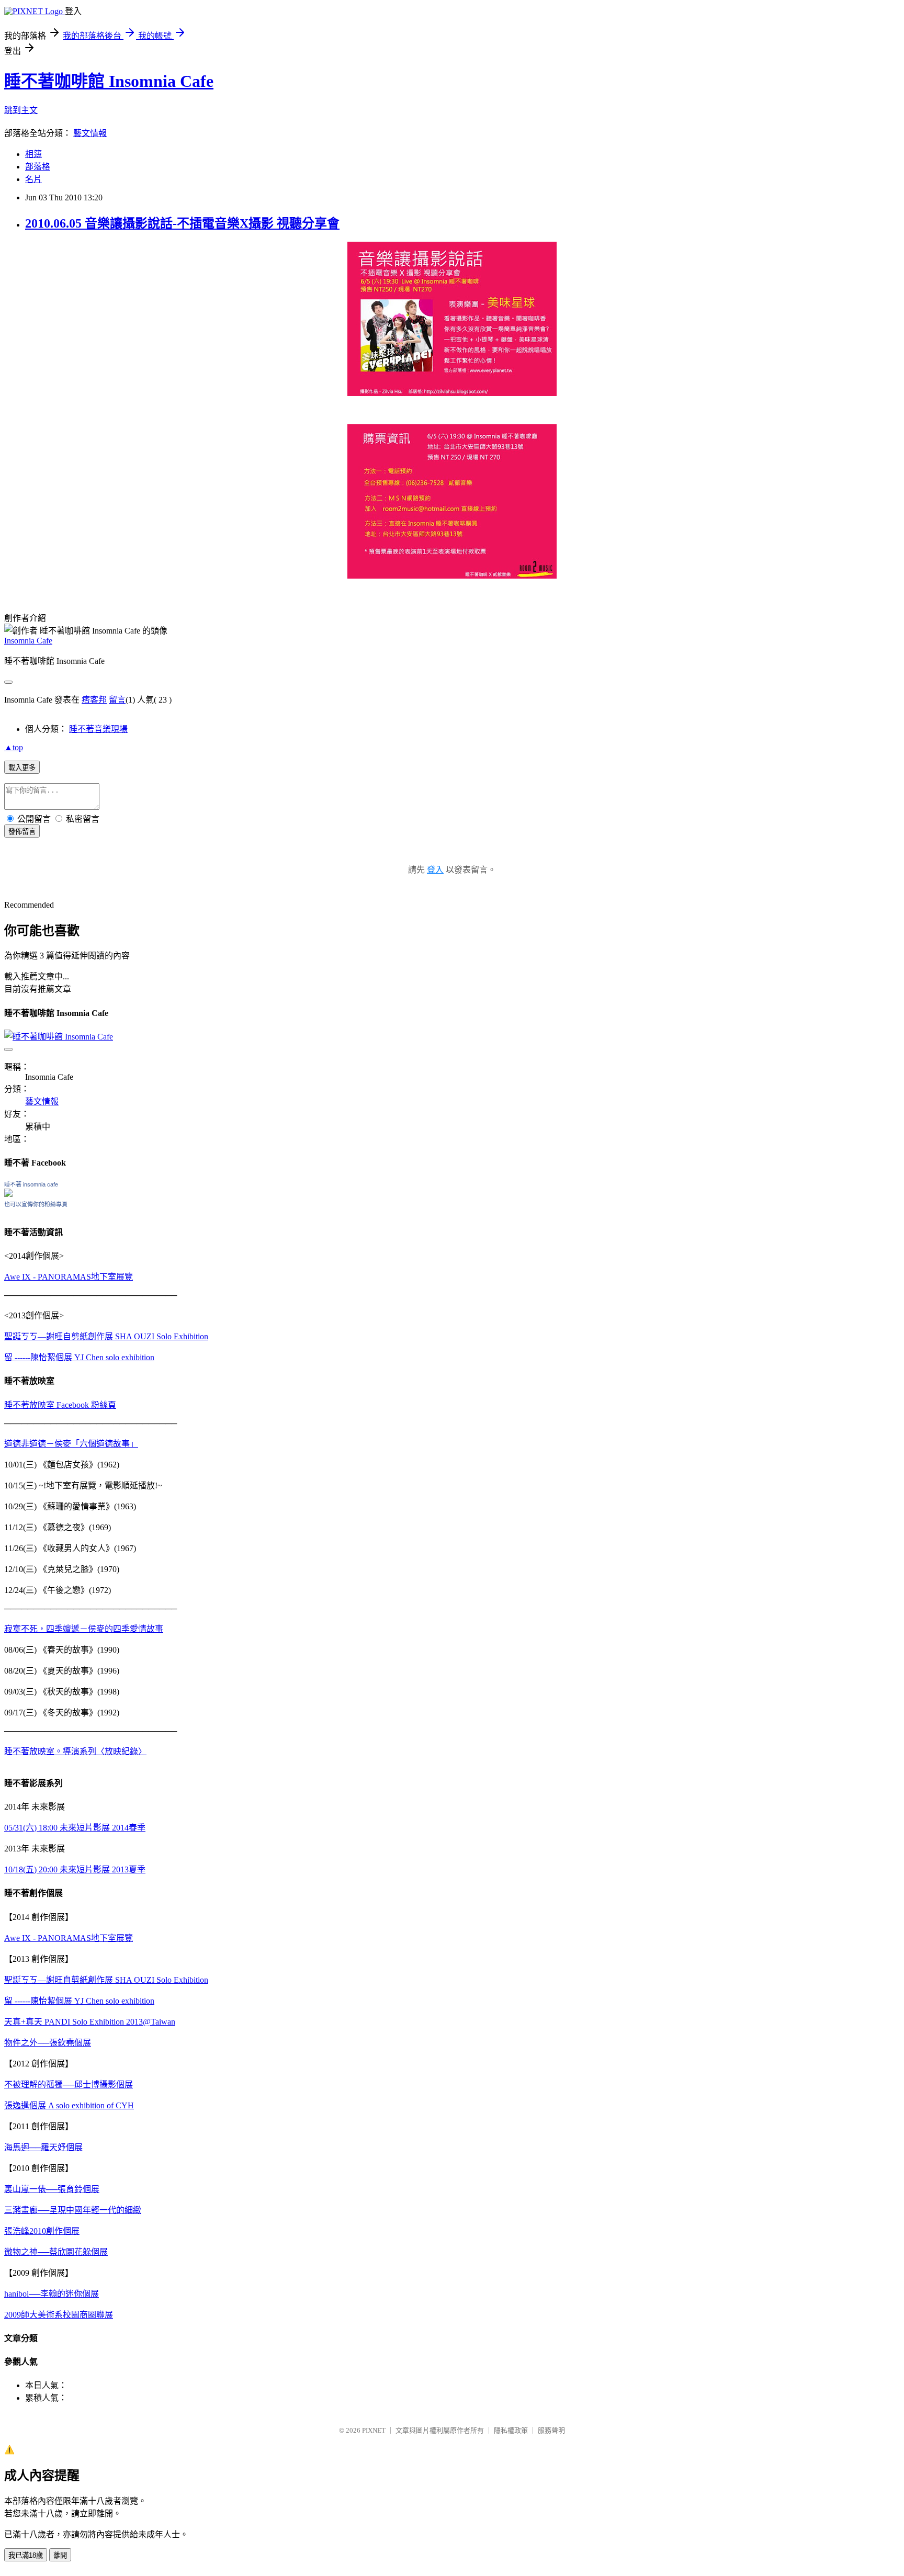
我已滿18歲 (26, 2555)
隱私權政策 (511, 2430)
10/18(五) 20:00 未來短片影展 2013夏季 (75, 1869)
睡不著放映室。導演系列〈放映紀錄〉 (75, 1751)
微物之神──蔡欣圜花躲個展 (56, 2252)
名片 (33, 179)
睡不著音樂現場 (98, 729)
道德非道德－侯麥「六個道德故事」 (71, 1444)
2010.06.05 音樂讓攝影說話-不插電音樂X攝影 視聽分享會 (182, 223)
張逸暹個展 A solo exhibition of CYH (69, 2105)
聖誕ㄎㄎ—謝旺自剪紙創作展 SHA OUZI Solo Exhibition (106, 1336)
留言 (117, 700)
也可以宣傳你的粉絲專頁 (36, 1204)
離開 (60, 2555)
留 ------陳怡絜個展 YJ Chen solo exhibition (79, 1357)
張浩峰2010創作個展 (42, 2231)
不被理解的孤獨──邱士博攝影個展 (69, 2084)
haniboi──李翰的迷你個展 (52, 2294)
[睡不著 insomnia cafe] (8, 1194)
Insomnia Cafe (28, 641)
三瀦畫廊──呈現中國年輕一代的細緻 (73, 2210)
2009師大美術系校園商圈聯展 (59, 2315)
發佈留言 (22, 832)
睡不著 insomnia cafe (31, 1184)
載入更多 (22, 768)
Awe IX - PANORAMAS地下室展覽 (69, 1277)
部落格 (38, 167)
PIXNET (374, 2430)
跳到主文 (21, 110)
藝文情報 (90, 133)
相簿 (33, 154)
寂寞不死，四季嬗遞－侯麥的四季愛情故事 (84, 1629)
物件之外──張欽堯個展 (48, 2043)
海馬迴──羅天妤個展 (43, 2147)
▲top (14, 747)
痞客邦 (94, 700)
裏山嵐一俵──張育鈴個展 (52, 2189)
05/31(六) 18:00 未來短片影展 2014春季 (75, 1828)
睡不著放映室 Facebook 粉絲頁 (60, 1405)
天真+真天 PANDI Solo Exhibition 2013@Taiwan (90, 2022)
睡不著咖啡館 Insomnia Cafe (109, 81)
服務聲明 (551, 2430)
